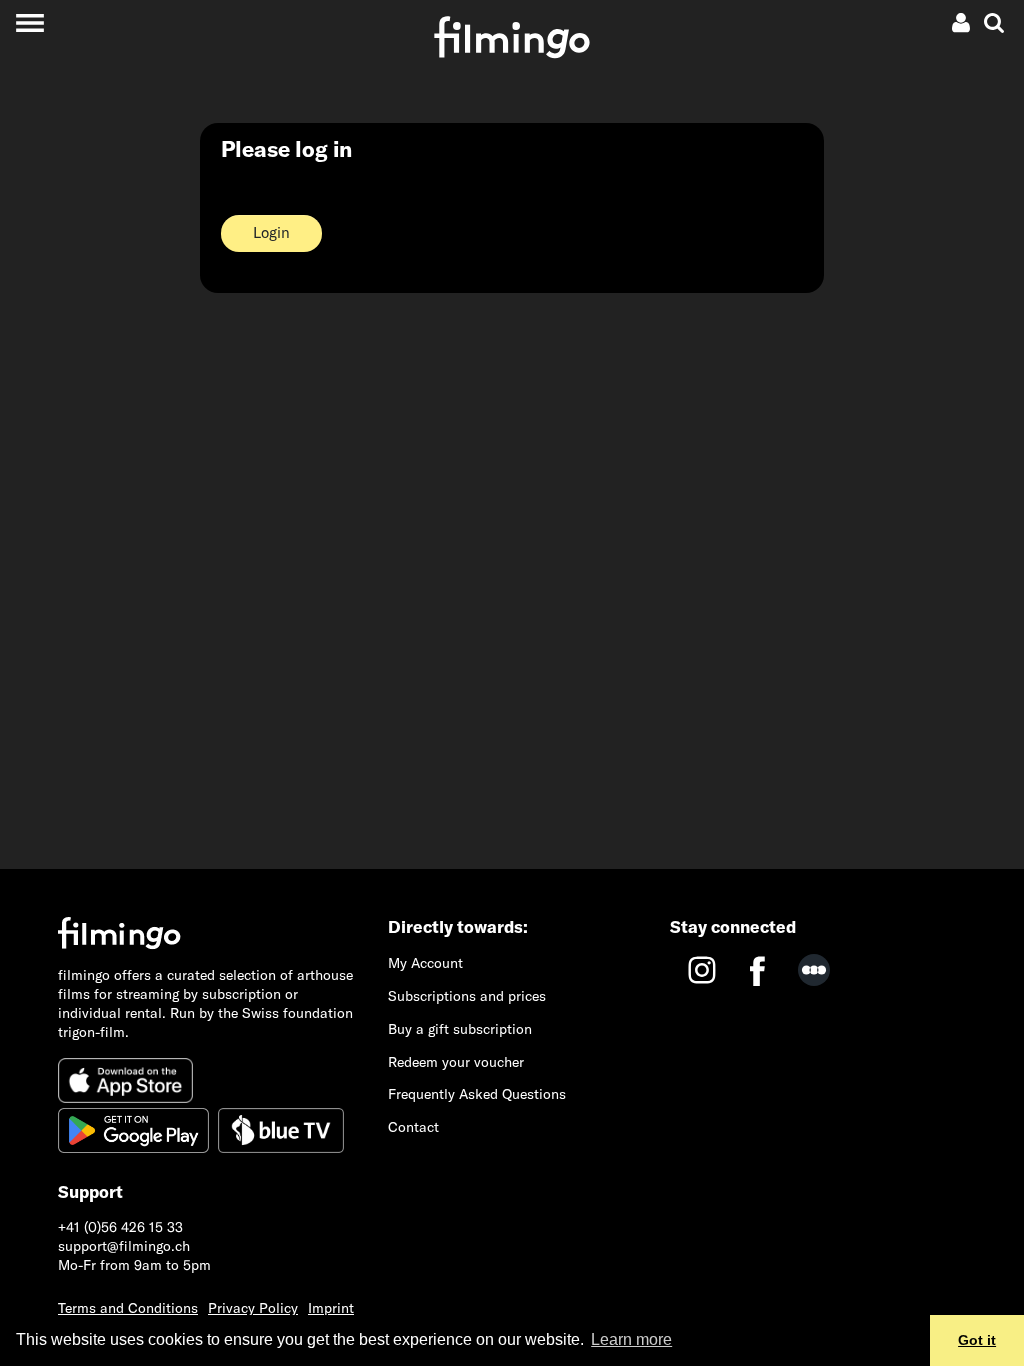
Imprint (331, 1308)
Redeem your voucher (456, 1062)
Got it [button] (977, 1340)
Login (271, 232)
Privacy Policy (253, 1308)
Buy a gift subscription (460, 1029)
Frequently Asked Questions (477, 1094)
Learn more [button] (631, 1339)
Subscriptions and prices (467, 996)
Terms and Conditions (128, 1308)
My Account (425, 963)
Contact (413, 1127)
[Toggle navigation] (29, 22)
